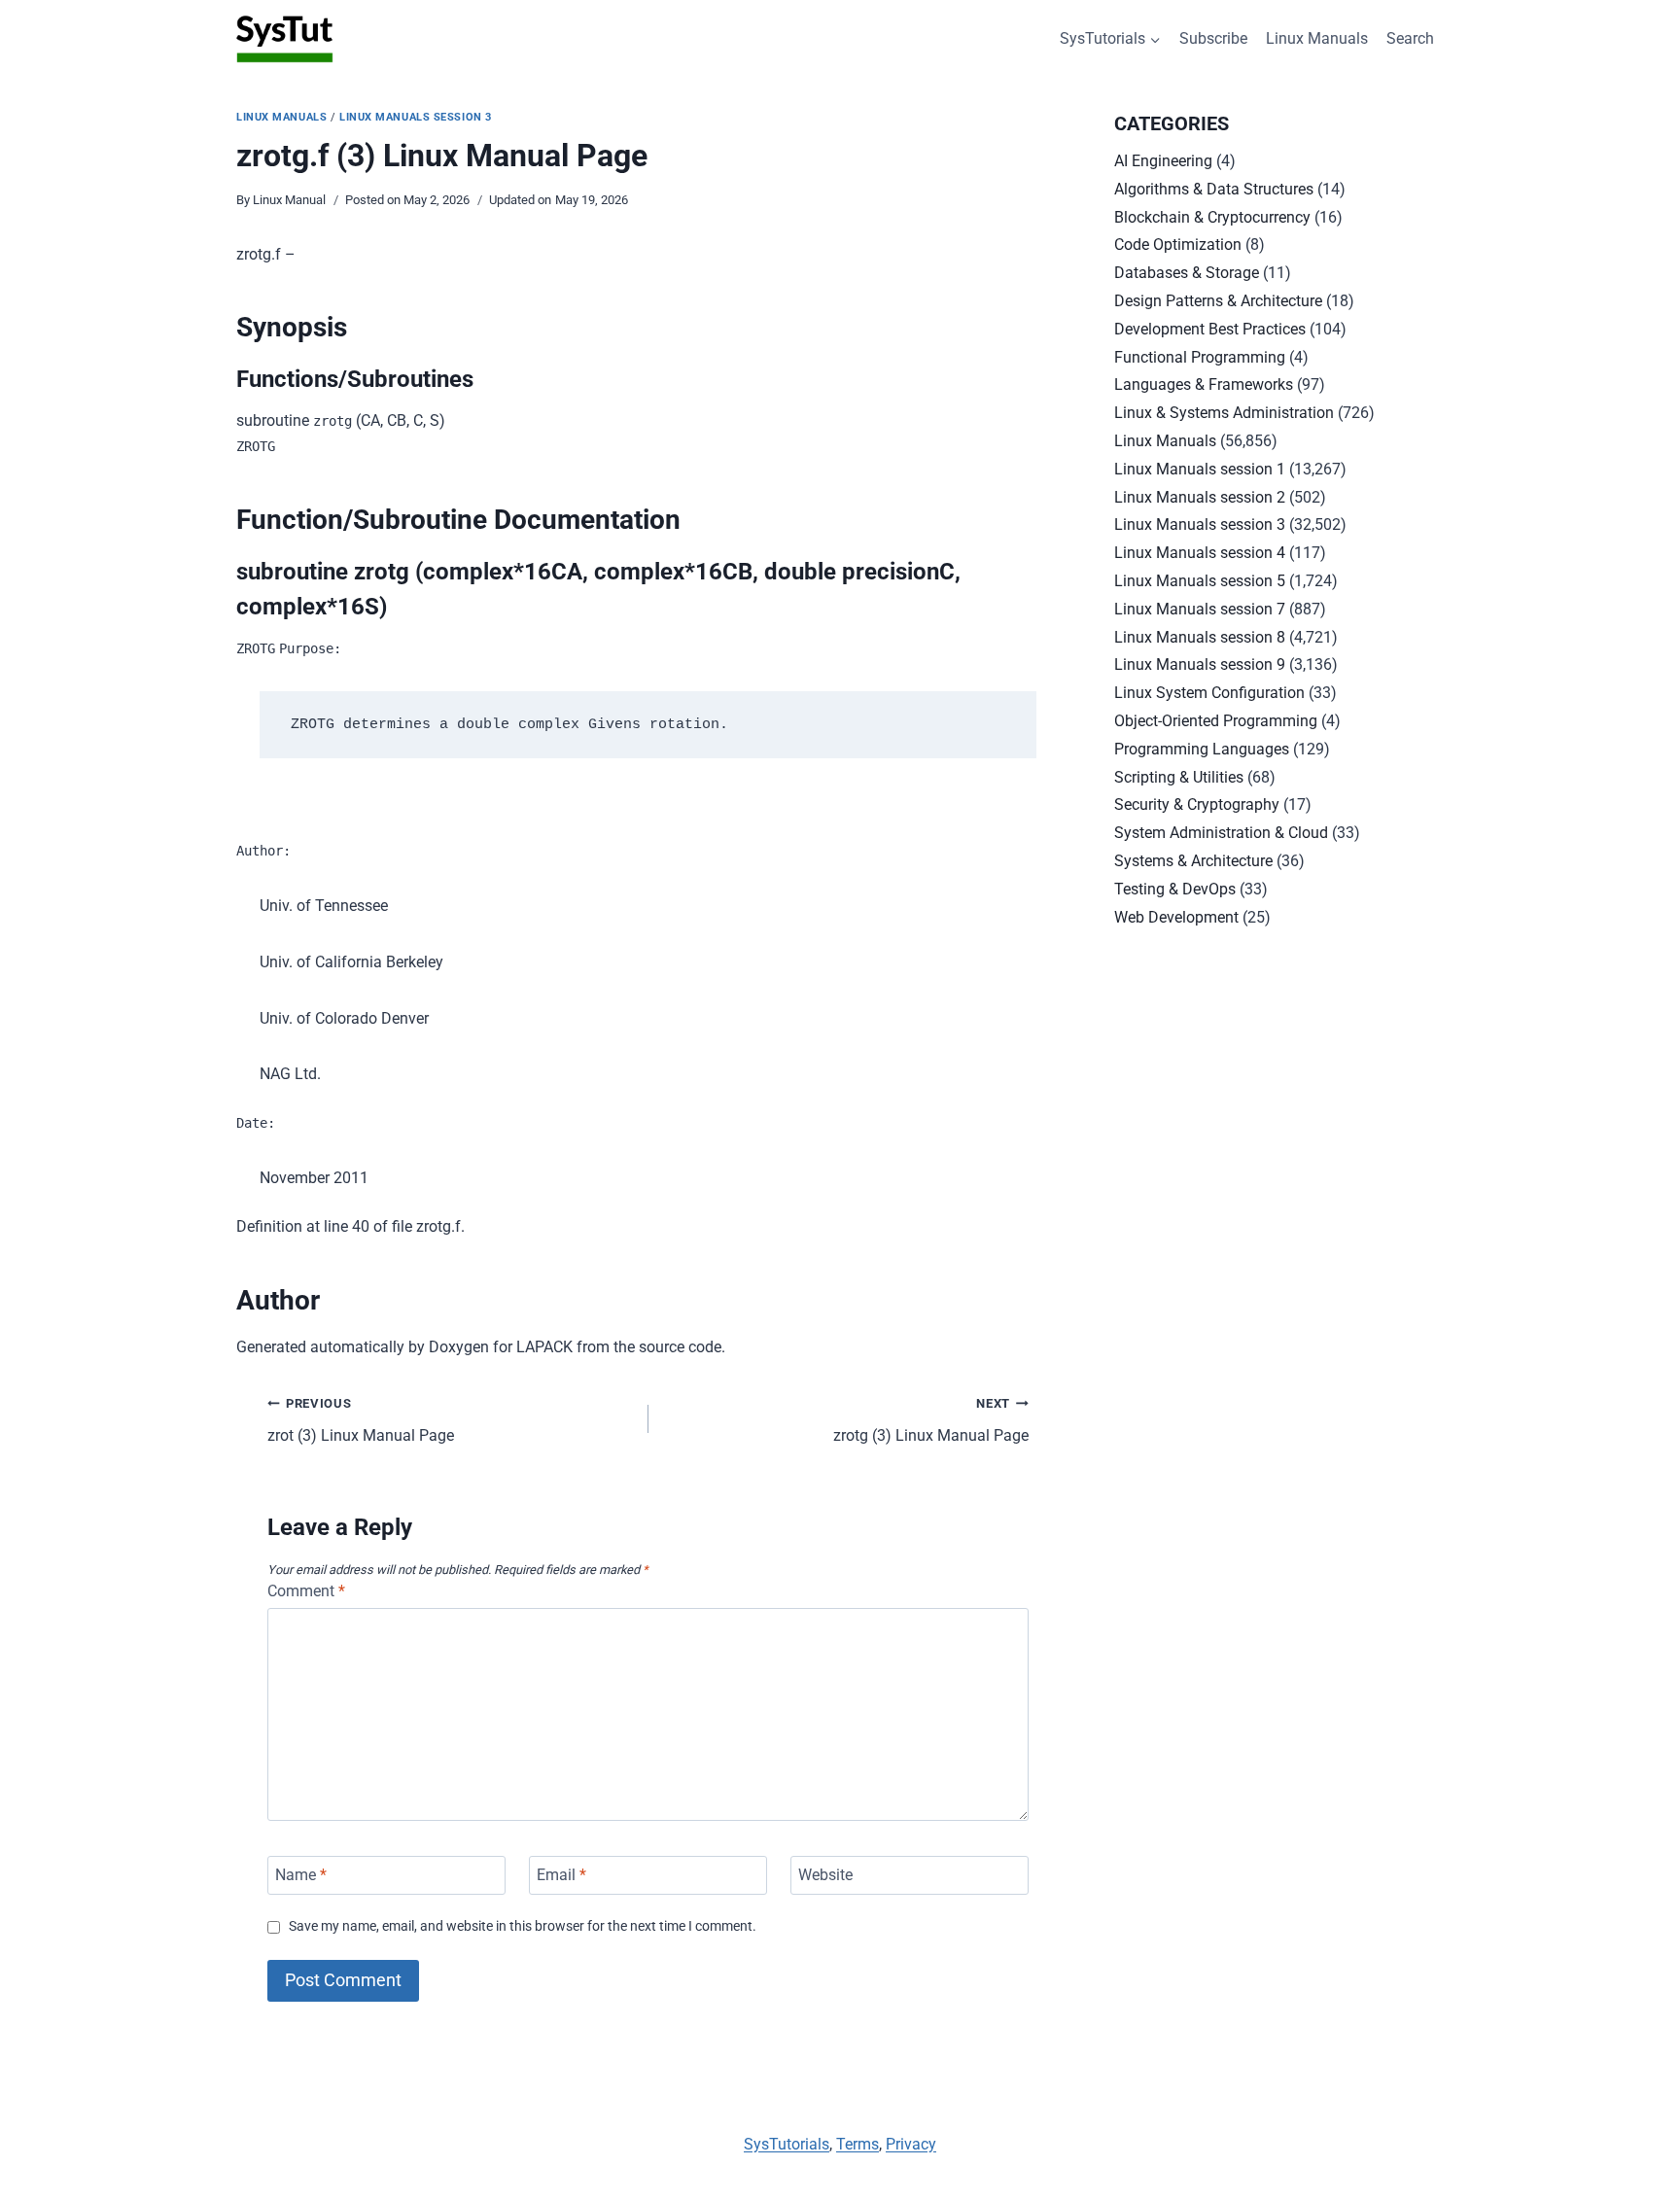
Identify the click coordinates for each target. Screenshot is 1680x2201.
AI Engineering (1163, 161)
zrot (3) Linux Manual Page (361, 1420)
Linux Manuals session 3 (416, 117)
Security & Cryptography (1197, 804)
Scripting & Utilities (1179, 777)
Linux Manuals (1317, 38)
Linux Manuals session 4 (1200, 553)
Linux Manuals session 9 (1200, 664)
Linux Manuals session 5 (1200, 581)
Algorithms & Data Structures (1214, 189)
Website (825, 1875)
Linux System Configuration (1209, 693)
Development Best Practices (1210, 329)
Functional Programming (1200, 357)
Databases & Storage (1187, 273)
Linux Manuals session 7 (1200, 609)
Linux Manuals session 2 (1200, 497)
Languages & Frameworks (1204, 384)
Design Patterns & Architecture (1218, 301)
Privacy (911, 2144)
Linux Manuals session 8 (1200, 637)
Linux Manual (289, 200)
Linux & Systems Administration (1224, 413)
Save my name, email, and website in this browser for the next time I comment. (523, 1926)
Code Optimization (1178, 245)
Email (561, 1875)
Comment (306, 1591)
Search (1410, 38)
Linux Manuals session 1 (1200, 469)
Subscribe (1213, 38)
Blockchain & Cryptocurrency (1212, 217)
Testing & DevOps (1175, 889)
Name (301, 1875)
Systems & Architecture (1193, 861)
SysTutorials (787, 2144)
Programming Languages (1202, 749)
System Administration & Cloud (1221, 833)
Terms (857, 2144)
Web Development (1176, 917)
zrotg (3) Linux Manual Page (931, 1420)
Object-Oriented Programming (1216, 721)
